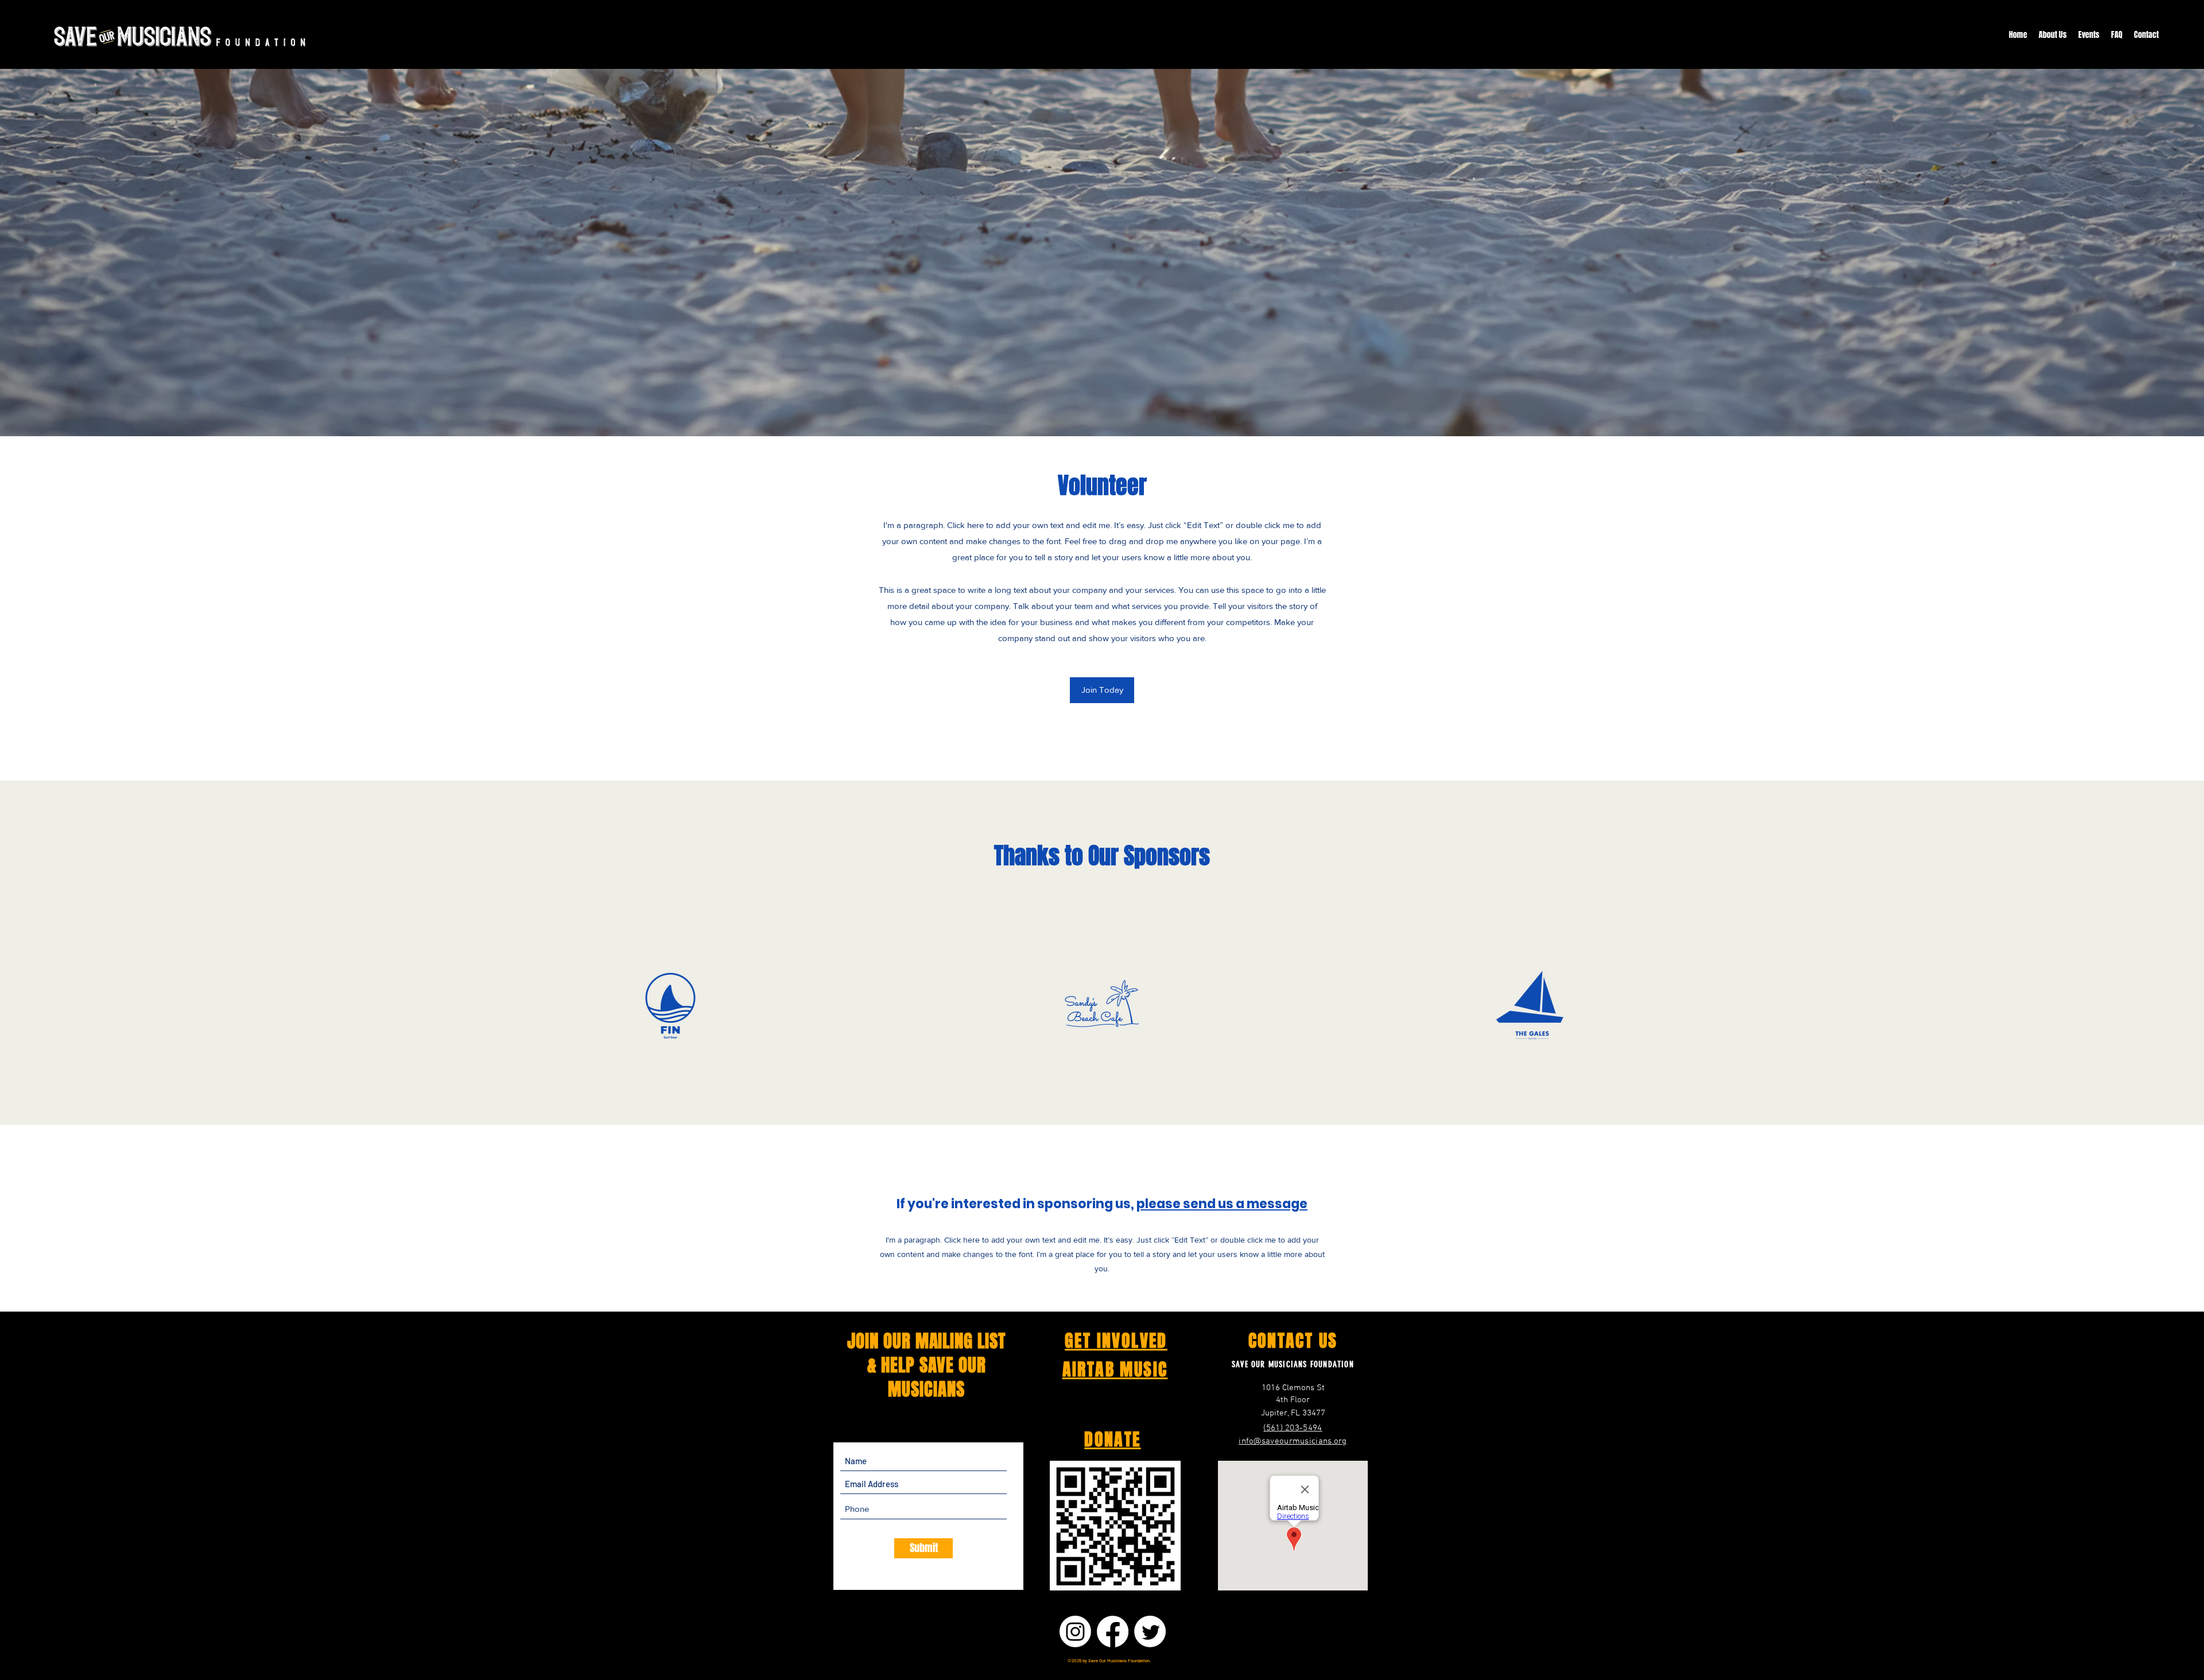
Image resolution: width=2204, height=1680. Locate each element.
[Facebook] (1113, 1631)
